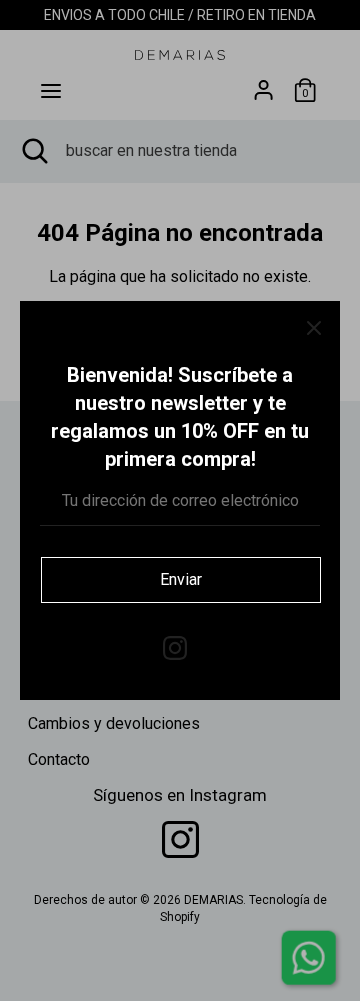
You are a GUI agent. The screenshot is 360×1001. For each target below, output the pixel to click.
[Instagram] (175, 645)
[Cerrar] (314, 327)
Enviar (181, 579)
